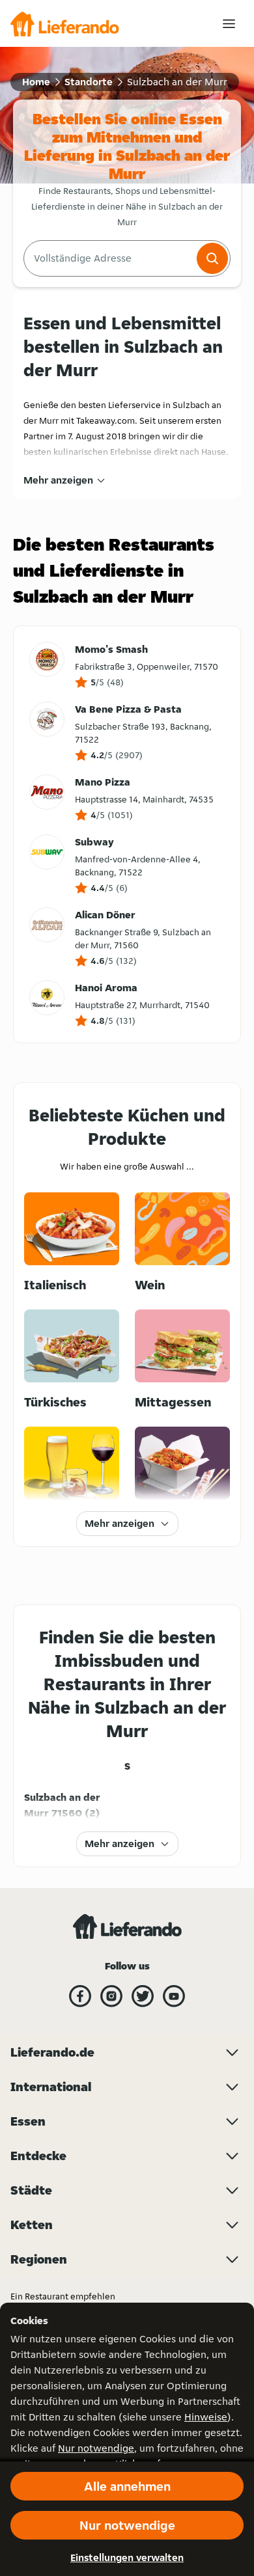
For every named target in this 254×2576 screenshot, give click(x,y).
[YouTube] (174, 1996)
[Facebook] (80, 1996)
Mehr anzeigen (58, 480)
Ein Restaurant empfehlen (63, 2296)
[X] (143, 1996)
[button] (212, 258)
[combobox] (109, 258)
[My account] (229, 24)
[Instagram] (111, 1996)
